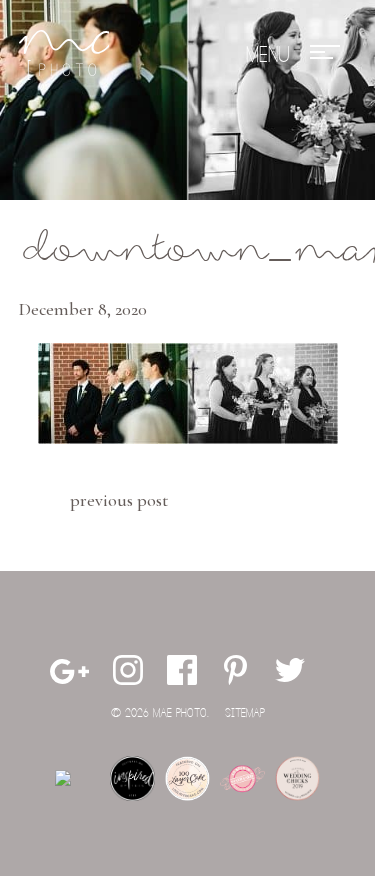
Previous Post (119, 500)
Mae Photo (64, 55)
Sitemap (245, 713)
